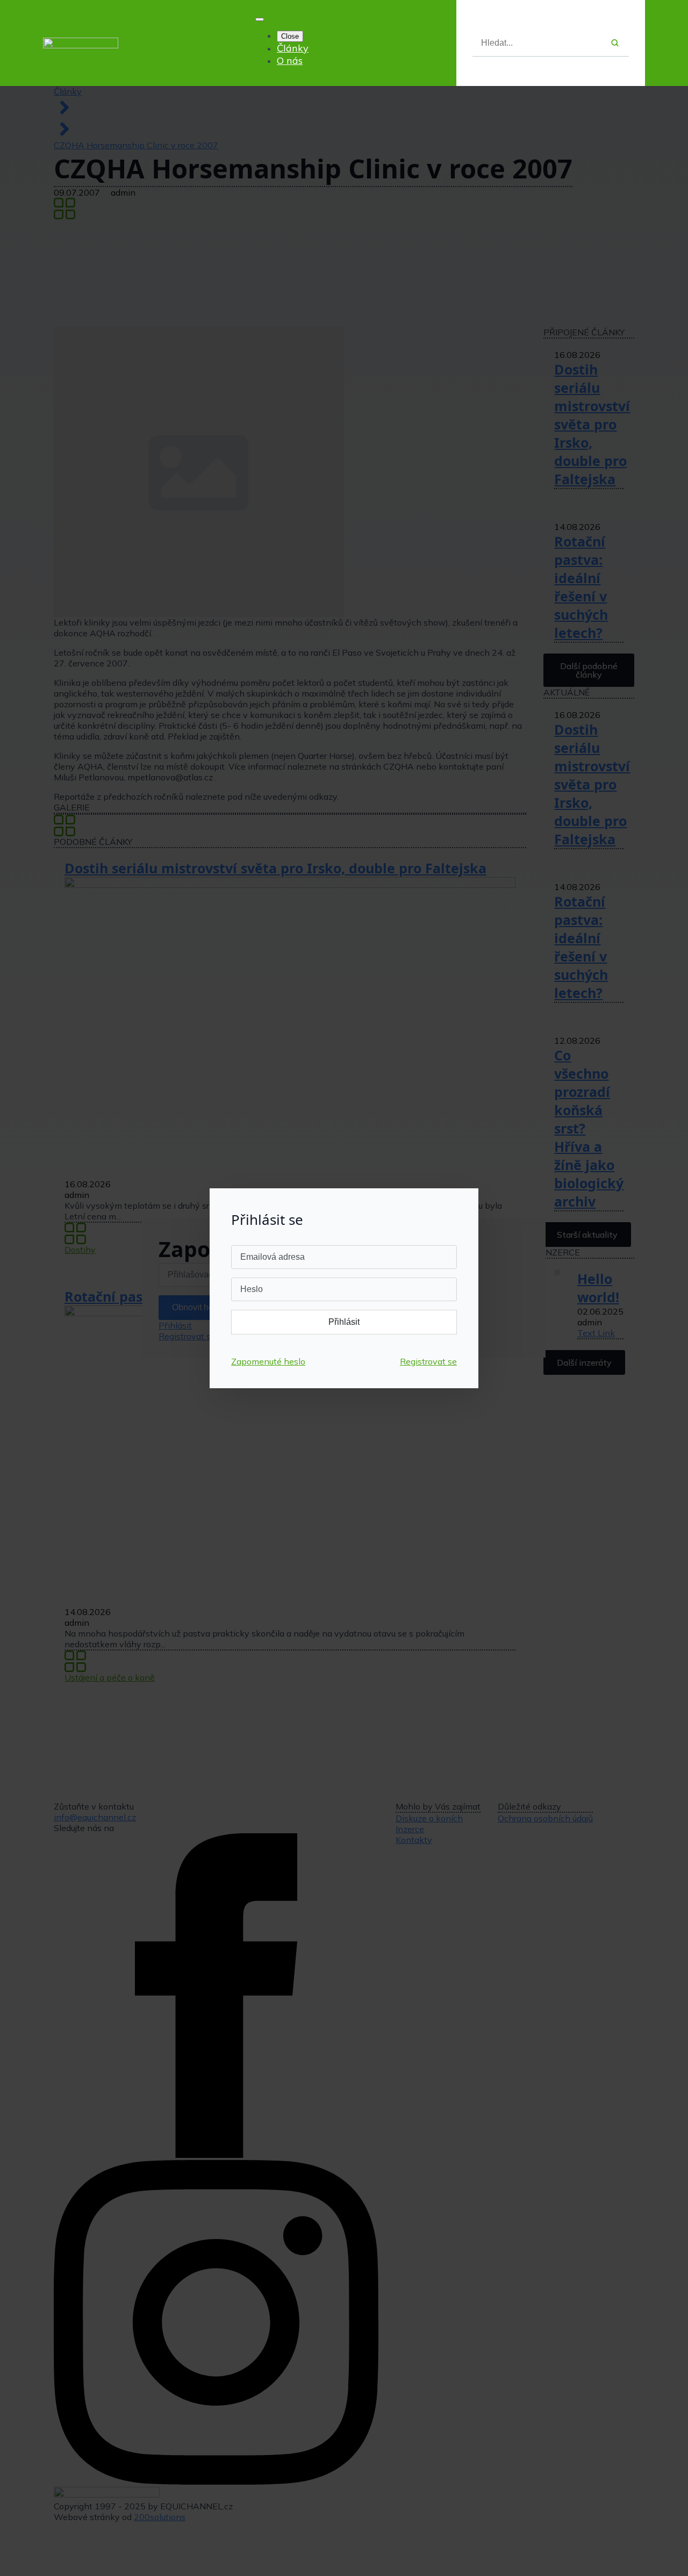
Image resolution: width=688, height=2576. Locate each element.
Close (290, 36)
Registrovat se (428, 1361)
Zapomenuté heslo (268, 1361)
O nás (290, 60)
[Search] (615, 43)
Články (293, 48)
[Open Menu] (260, 19)
